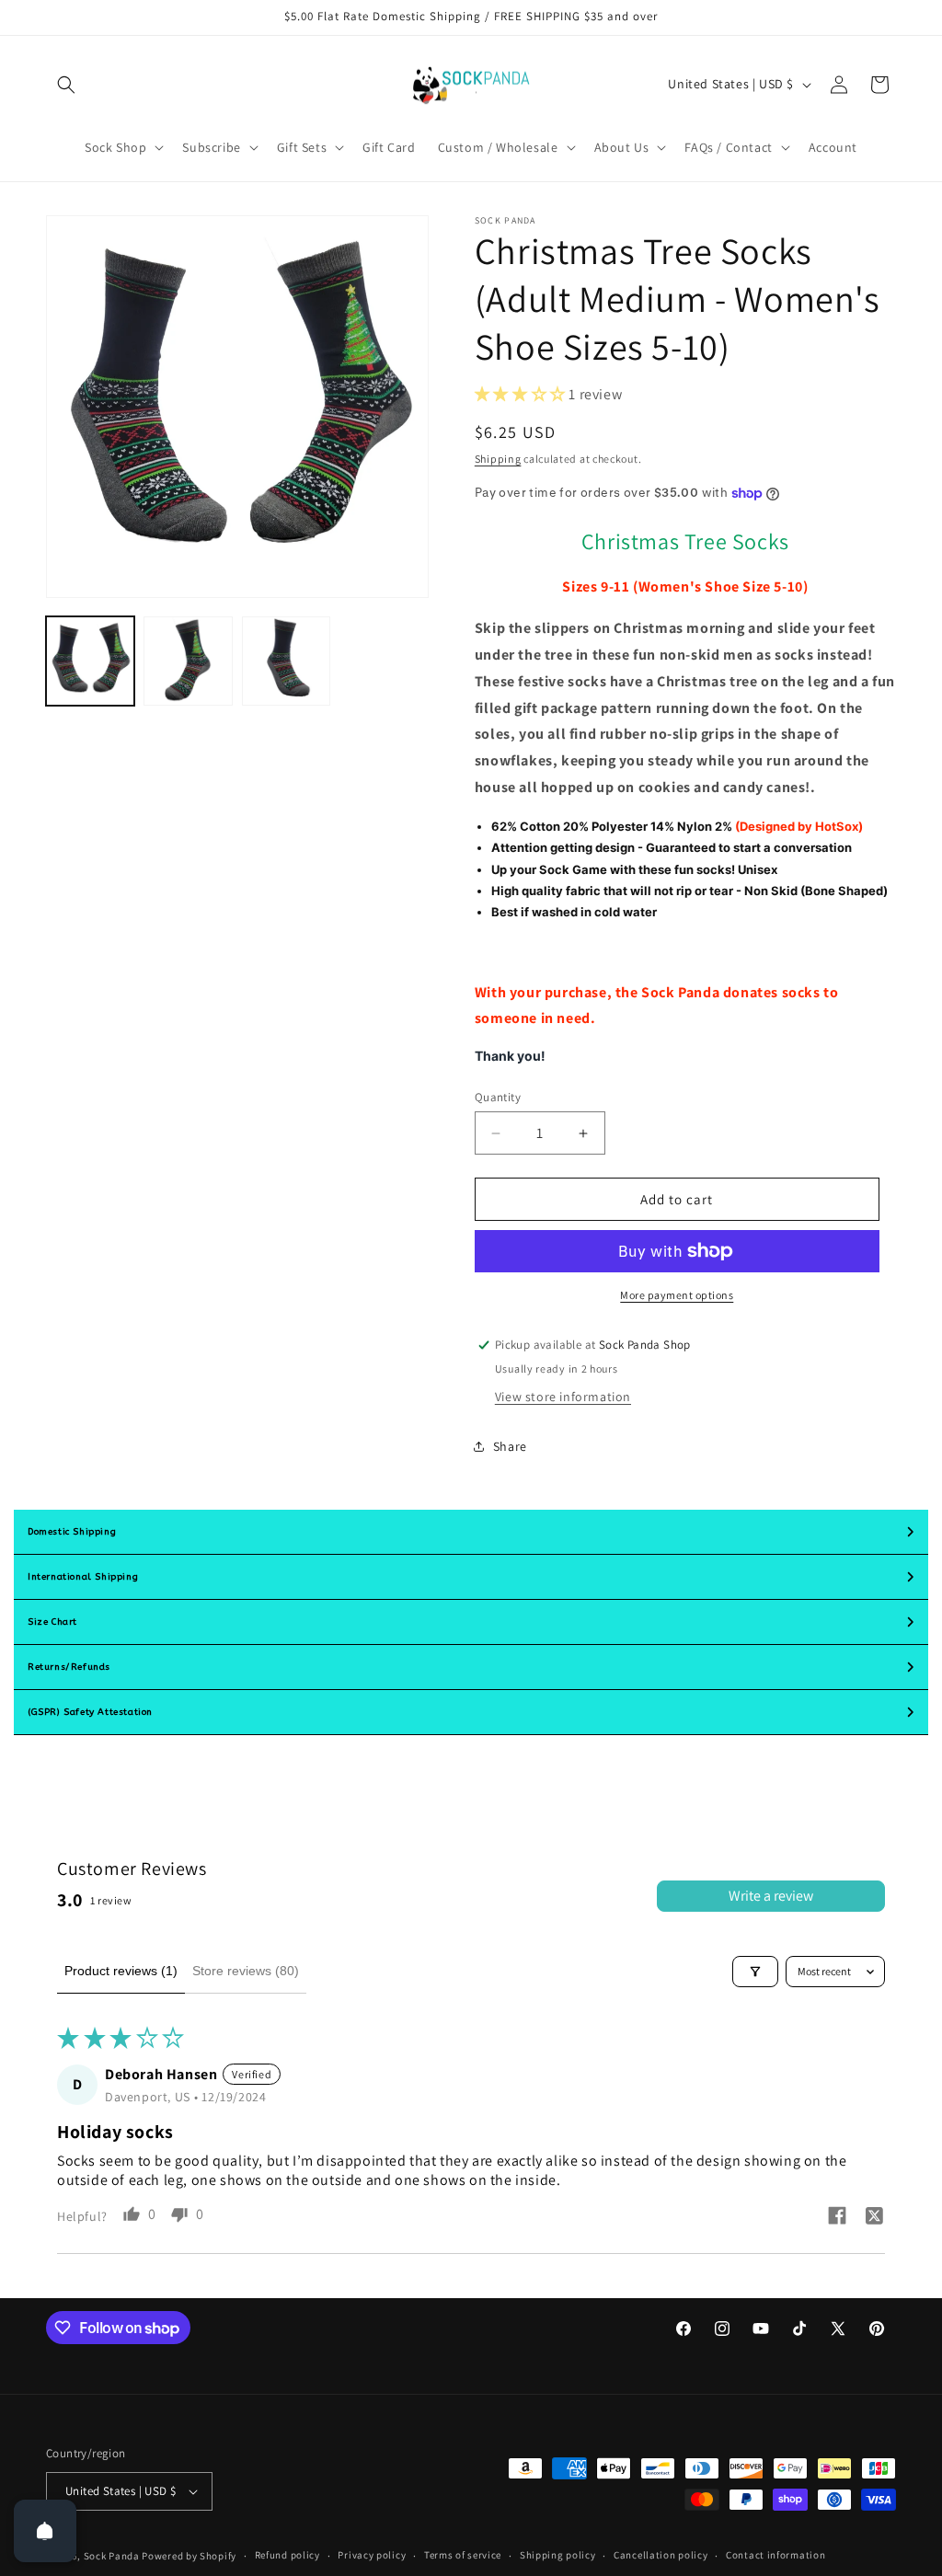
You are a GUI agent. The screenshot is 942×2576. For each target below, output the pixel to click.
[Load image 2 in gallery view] (188, 661)
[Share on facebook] (837, 2218)
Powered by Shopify (189, 2556)
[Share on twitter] (874, 2218)
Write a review (771, 1896)
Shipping (498, 459)
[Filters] (755, 1972)
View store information (563, 1397)
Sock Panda (112, 2556)
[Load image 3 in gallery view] (286, 661)
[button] (66, 85)
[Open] (45, 2531)
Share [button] (510, 1446)
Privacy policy (372, 2555)
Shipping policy (558, 2555)
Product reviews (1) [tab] (121, 1971)
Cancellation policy (661, 2555)
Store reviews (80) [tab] (246, 1971)
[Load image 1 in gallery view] (90, 661)
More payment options (677, 1295)
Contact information (775, 2555)
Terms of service (463, 2555)
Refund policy (287, 2555)
